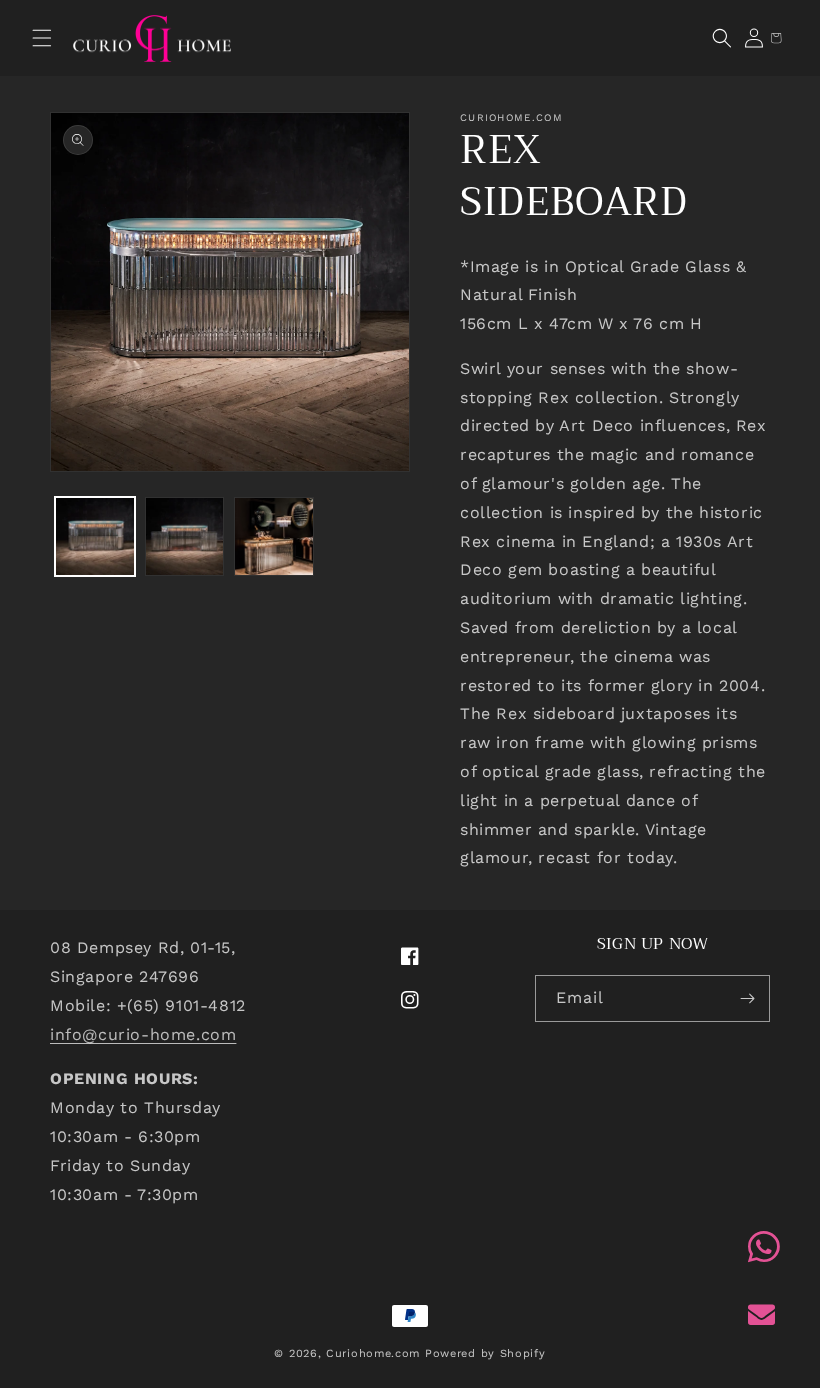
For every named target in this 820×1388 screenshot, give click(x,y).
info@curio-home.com (143, 1034)
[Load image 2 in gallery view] (185, 537)
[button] (42, 38)
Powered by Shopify (485, 1353)
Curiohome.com (373, 1353)
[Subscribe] (747, 998)
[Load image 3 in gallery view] (274, 537)
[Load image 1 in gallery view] (95, 537)
